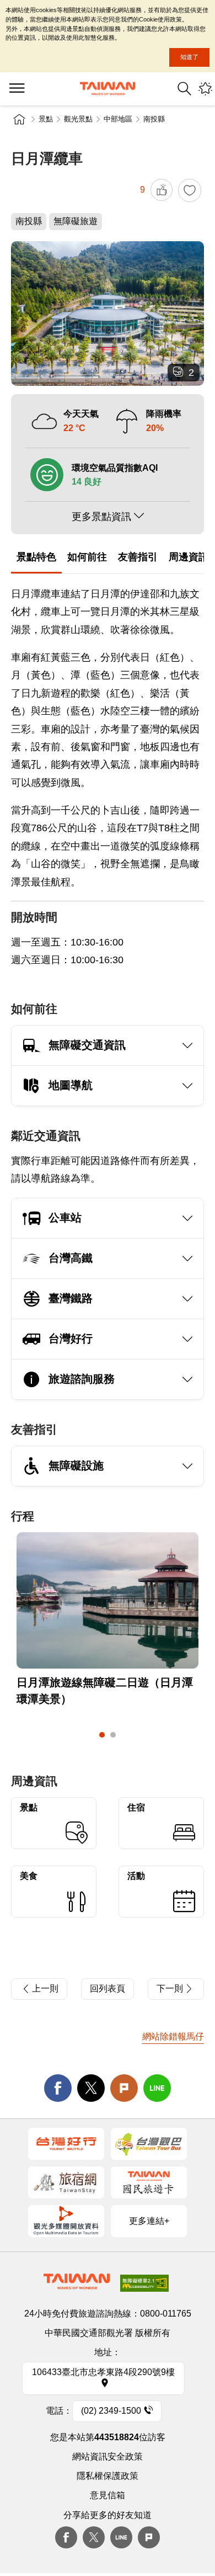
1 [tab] (102, 1735)
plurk (149, 2537)
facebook (58, 2088)
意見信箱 (108, 2495)
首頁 (19, 119)
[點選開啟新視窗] (66, 2144)
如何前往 (87, 557)
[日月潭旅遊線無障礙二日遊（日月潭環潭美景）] (108, 1601)
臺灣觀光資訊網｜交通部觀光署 (108, 89)
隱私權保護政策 (108, 2476)
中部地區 (118, 119)
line (157, 2088)
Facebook (66, 2537)
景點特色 (36, 557)
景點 (46, 119)
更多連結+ (149, 2221)
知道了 (189, 57)
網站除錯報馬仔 (173, 2036)
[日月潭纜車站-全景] (108, 314)
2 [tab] (113, 1735)
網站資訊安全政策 (108, 2457)
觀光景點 (78, 119)
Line (121, 2537)
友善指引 (138, 557)
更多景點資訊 (101, 517)
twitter (91, 2088)
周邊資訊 (189, 557)
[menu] (17, 89)
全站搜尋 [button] (184, 89)
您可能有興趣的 (205, 89)
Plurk (124, 2088)
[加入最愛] (190, 190)
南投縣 (154, 119)
